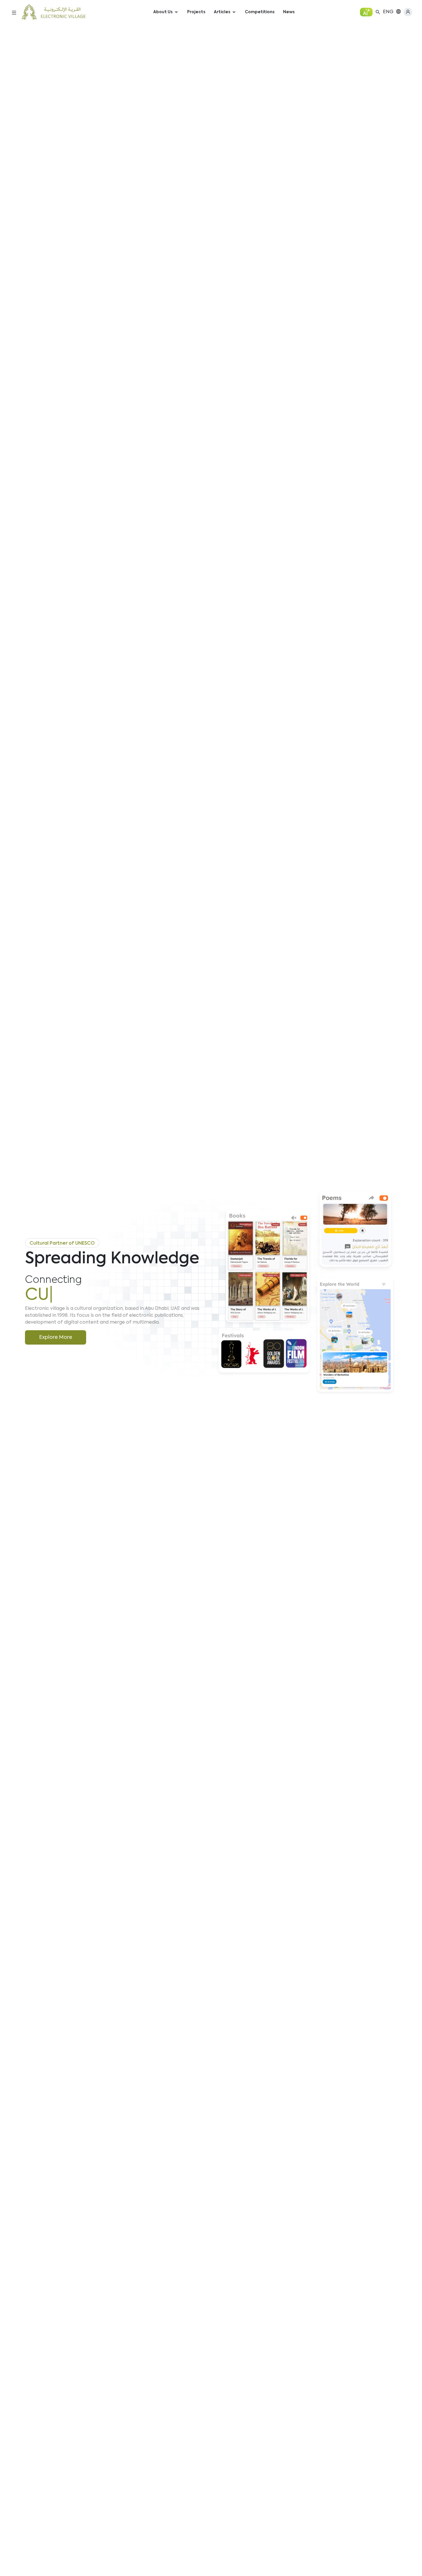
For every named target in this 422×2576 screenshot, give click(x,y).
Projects (196, 12)
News (289, 12)
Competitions (260, 12)
